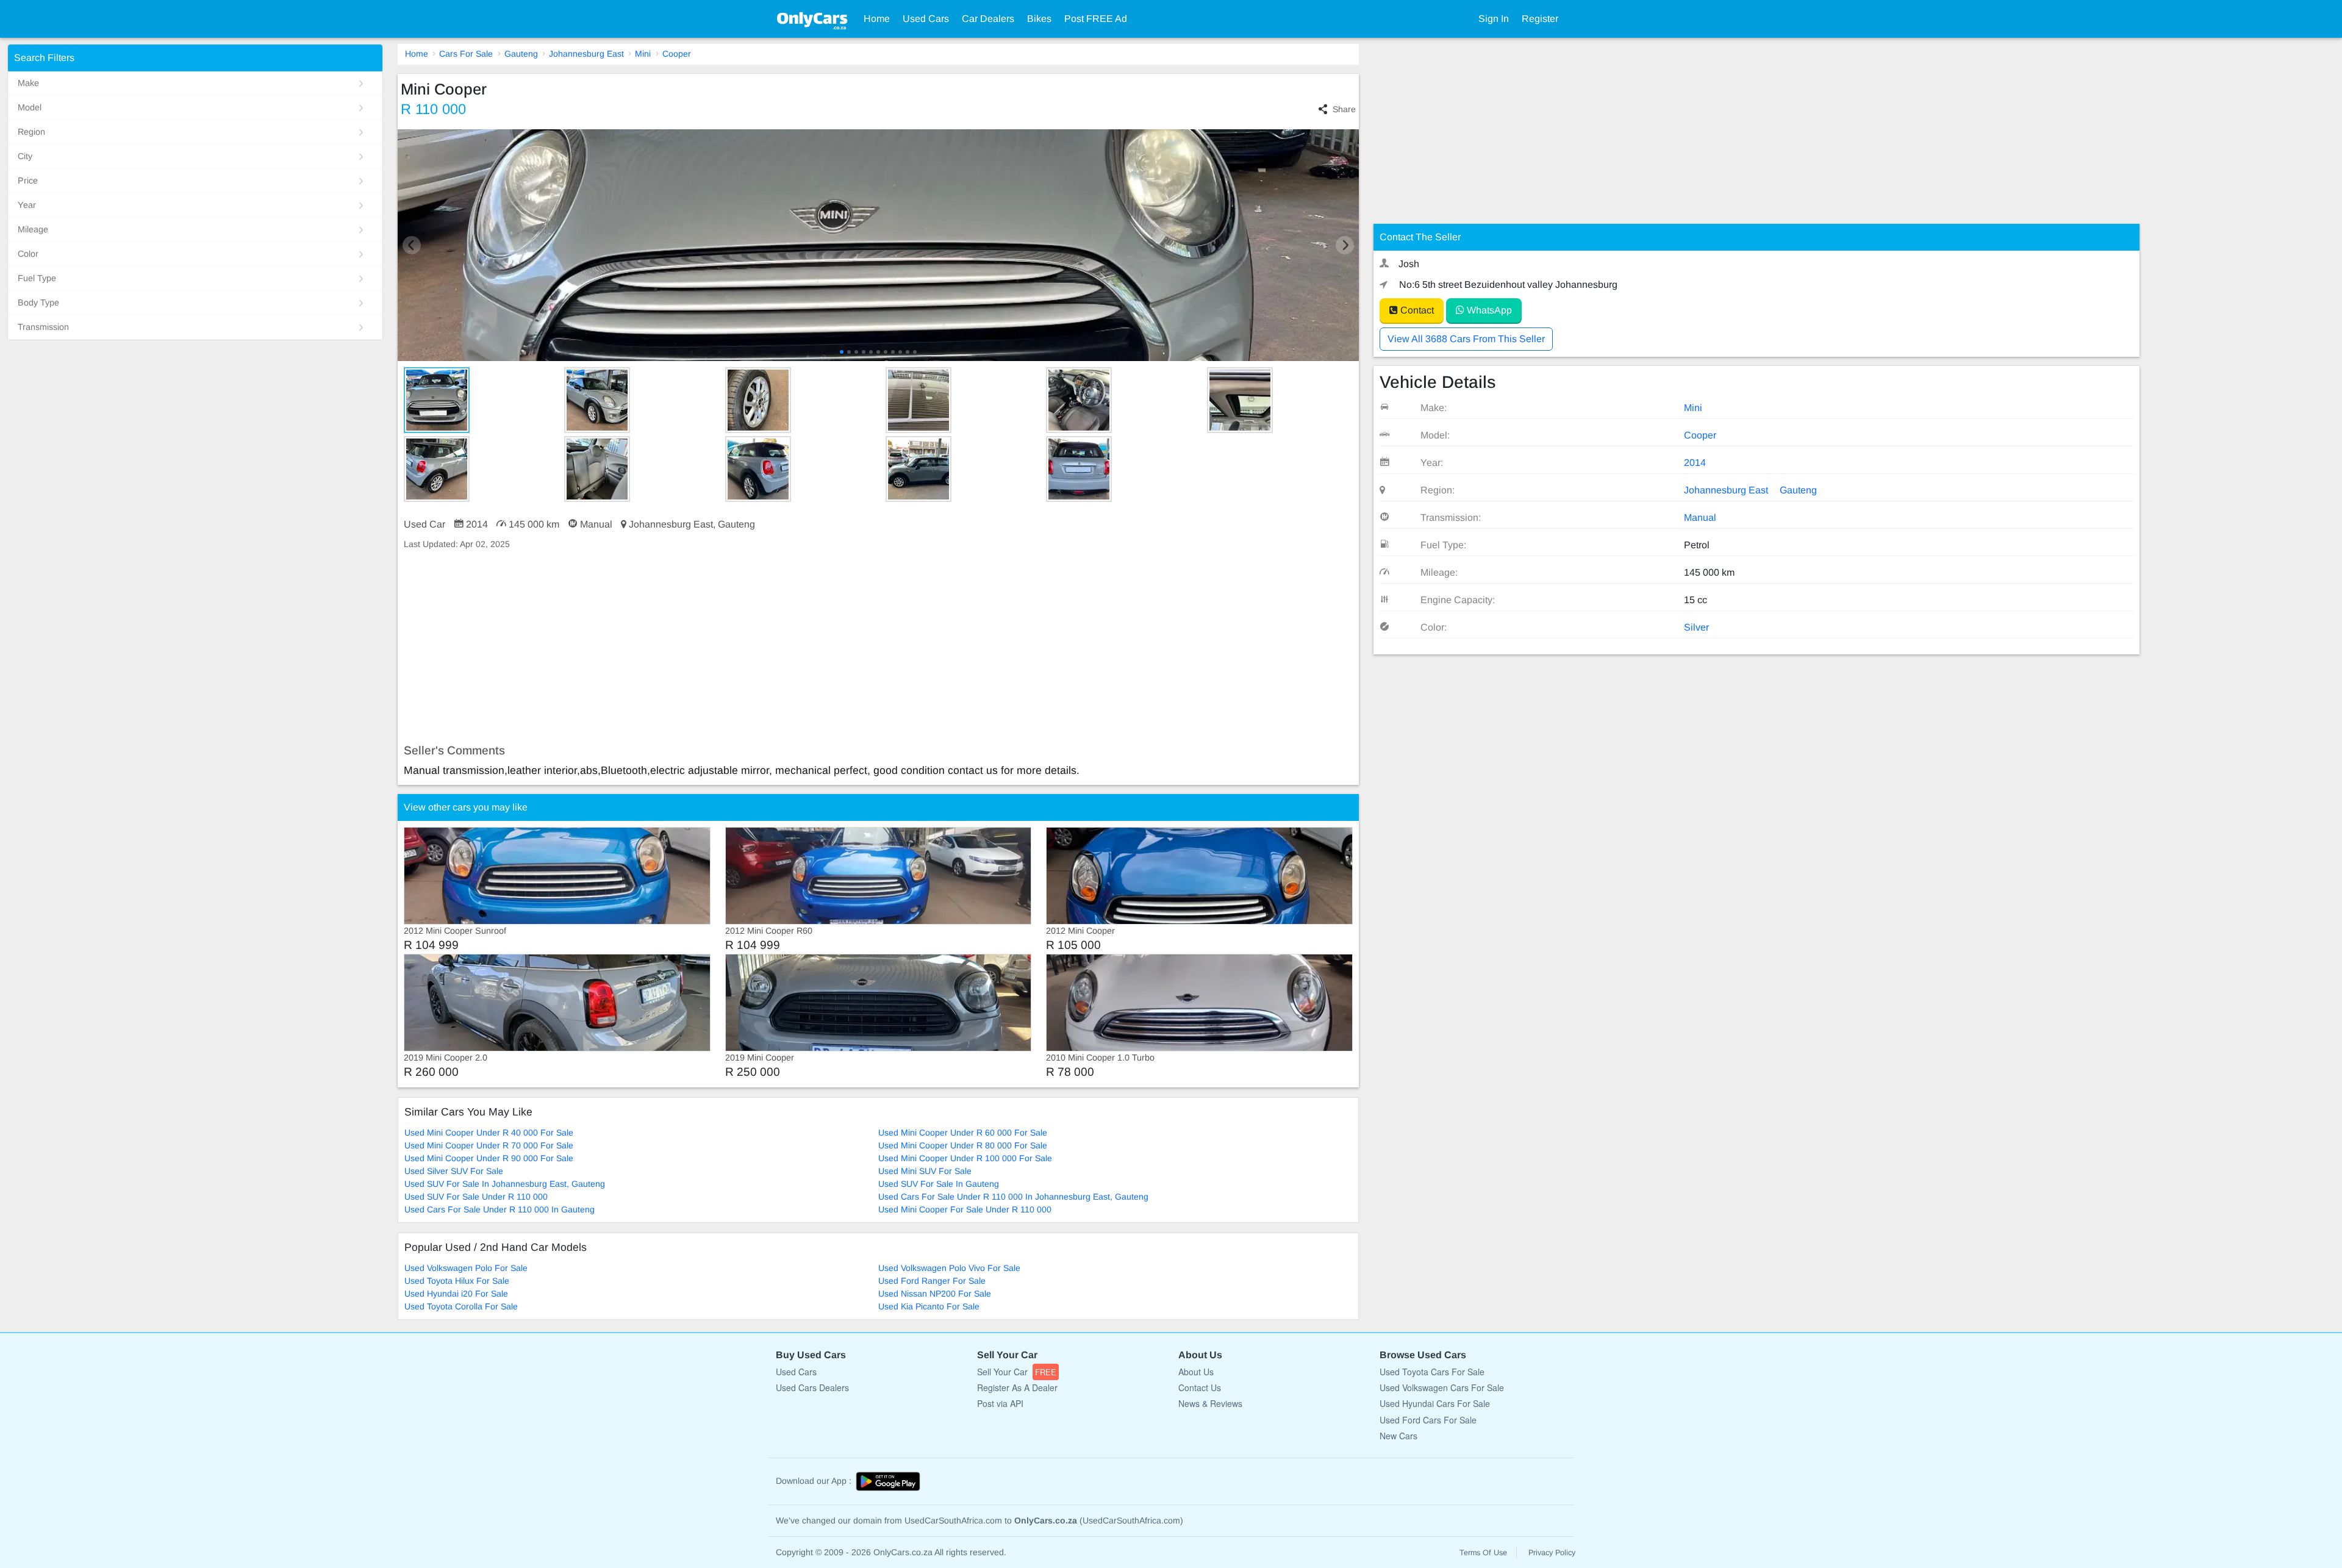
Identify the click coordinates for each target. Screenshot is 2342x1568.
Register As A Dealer (1017, 1387)
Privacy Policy (1552, 1553)
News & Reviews (1210, 1403)
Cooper (677, 54)
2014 (1695, 463)
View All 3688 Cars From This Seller (1466, 339)
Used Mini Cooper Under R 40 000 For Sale (489, 1133)
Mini (643, 54)
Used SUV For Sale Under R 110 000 (476, 1197)
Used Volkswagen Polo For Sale (466, 1268)
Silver (1696, 627)
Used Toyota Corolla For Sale (461, 1306)
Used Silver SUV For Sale (454, 1171)
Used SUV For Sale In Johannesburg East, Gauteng (505, 1184)
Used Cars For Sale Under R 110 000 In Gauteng (500, 1209)
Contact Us (1200, 1387)
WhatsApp (1488, 310)
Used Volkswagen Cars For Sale (1442, 1387)
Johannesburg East (586, 54)
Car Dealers (988, 19)
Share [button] (1344, 109)
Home (877, 19)
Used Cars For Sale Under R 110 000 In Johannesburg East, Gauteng (1013, 1197)
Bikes (1039, 19)
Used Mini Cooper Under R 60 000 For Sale (963, 1133)
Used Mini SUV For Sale (925, 1171)
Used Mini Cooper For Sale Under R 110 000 (965, 1209)
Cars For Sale (466, 54)
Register (1540, 19)
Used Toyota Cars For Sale (1432, 1372)
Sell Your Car (1017, 1372)
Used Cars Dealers (812, 1387)
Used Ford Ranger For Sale (932, 1281)
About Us (1196, 1372)
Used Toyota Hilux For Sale (457, 1281)
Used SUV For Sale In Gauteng (939, 1184)
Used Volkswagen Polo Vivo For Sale (949, 1268)
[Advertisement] (764, 647)
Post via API (1000, 1403)
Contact (1416, 310)
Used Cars (926, 19)
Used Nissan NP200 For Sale (935, 1294)
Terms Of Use (1483, 1553)
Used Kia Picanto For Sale (929, 1306)
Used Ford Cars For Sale (1428, 1420)
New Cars (1398, 1436)
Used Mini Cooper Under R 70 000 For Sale (489, 1145)
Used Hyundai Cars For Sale (1435, 1403)
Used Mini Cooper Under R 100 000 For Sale (965, 1158)
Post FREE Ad (1096, 19)
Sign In (1494, 19)
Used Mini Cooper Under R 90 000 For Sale (489, 1158)
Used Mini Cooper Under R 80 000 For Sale (963, 1145)
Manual (1700, 517)
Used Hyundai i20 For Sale (456, 1294)
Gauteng (521, 54)
